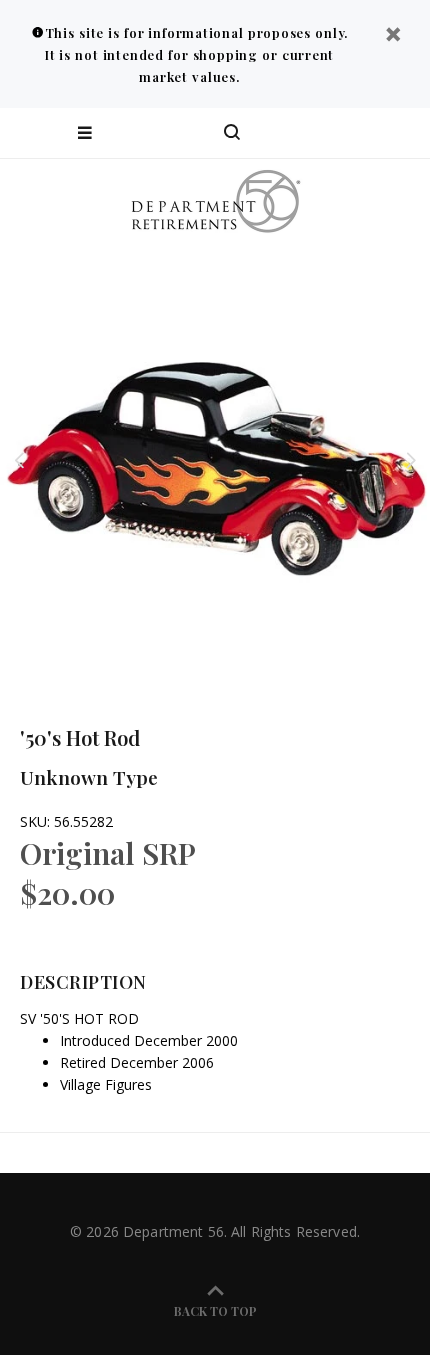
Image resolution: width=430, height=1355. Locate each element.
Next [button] (411, 460)
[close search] (397, 133)
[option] (215, 460)
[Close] (393, 36)
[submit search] (334, 133)
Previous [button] (19, 460)
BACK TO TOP (215, 1311)
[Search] (232, 133)
